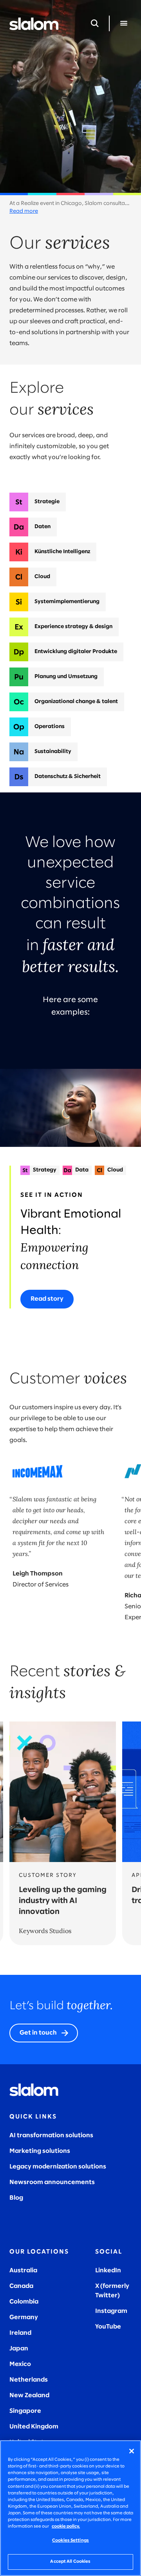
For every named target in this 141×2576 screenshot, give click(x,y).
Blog (16, 2198)
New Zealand (29, 2395)
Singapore (25, 2411)
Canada (21, 2286)
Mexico (20, 2364)
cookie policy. (66, 2526)
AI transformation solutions (51, 2135)
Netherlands (29, 2380)
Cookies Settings (70, 2540)
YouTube (108, 2327)
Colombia (24, 2302)
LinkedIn (108, 2271)
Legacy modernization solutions (58, 2167)
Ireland (20, 2333)
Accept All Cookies (70, 2562)
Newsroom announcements (52, 2182)
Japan (19, 2349)
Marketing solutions (40, 2151)
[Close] (132, 2451)
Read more (24, 211)
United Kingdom (34, 2427)
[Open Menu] (124, 23)
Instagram (111, 2311)
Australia (23, 2271)
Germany (24, 2317)
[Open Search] (95, 23)
